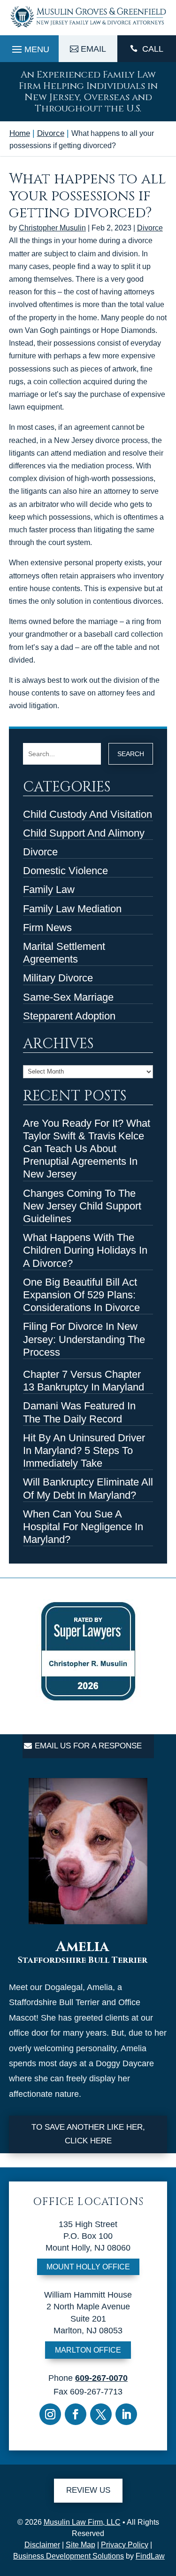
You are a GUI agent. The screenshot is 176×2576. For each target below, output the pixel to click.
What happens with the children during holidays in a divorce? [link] (85, 1250)
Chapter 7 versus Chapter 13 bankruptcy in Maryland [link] (84, 1381)
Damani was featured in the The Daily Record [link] (79, 1412)
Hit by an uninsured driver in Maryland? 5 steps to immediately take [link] (84, 1450)
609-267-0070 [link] (101, 2378)
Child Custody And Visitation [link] (88, 814)
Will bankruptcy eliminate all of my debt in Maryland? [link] (88, 1488)
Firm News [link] (47, 928)
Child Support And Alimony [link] (84, 833)
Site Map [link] (80, 2545)
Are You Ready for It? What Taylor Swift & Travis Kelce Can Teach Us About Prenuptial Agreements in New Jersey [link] (87, 1149)
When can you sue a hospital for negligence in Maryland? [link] (83, 1527)
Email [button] (93, 49)
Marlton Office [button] (88, 2350)
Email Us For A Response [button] (88, 1746)
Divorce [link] (150, 228)
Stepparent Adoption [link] (69, 1016)
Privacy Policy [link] (125, 2545)
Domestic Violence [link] (65, 871)
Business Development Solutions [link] (69, 2556)
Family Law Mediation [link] (72, 909)
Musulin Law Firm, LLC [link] (82, 2522)
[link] (88, 28)
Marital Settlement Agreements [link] (64, 953)
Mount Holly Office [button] (88, 2267)
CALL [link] (153, 49)
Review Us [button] (88, 2490)
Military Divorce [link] (58, 978)
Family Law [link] (49, 889)
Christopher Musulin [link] (52, 228)
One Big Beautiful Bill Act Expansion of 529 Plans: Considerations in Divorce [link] (81, 1295)
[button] (29, 47)
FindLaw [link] (150, 2556)
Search (131, 754)
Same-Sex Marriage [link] (68, 997)
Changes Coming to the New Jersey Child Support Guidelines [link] (82, 1206)
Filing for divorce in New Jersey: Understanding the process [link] (84, 1339)
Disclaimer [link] (42, 2545)
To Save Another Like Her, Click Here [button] (88, 2134)
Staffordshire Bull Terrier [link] (83, 1960)
